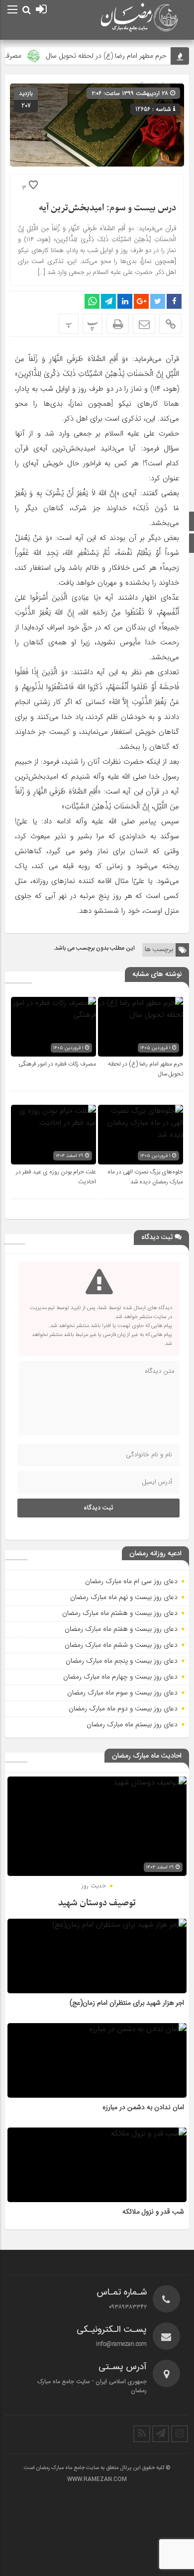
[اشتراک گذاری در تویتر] (158, 301)
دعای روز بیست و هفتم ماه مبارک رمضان (121, 1629)
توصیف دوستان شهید (97, 1903)
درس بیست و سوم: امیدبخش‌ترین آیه (107, 208)
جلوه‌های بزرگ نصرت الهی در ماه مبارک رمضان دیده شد (145, 1177)
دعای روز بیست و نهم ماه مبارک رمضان (124, 1597)
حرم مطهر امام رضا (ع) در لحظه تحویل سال (117, 56)
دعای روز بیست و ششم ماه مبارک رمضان (121, 1645)
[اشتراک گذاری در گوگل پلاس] (141, 301)
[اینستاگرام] (180, 2434)
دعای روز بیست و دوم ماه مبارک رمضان (123, 1708)
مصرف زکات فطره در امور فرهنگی (57, 1064)
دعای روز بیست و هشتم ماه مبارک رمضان (120, 1613)
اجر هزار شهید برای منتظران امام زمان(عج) (127, 2003)
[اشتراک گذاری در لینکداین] (125, 301)
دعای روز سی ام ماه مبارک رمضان (131, 1581)
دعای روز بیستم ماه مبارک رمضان (132, 1724)
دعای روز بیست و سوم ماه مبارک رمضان (122, 1692)
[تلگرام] (161, 2434)
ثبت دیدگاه (98, 1508)
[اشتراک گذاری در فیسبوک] (174, 301)
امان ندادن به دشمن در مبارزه (143, 2108)
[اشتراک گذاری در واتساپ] (92, 301)
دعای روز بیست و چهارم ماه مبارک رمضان (120, 1677)
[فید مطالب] (142, 2434)
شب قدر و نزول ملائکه (153, 2212)
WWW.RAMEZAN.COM (97, 2480)
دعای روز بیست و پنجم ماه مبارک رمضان (122, 1661)
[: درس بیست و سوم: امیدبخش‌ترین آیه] (144, 324)
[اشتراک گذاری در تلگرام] (108, 301)
